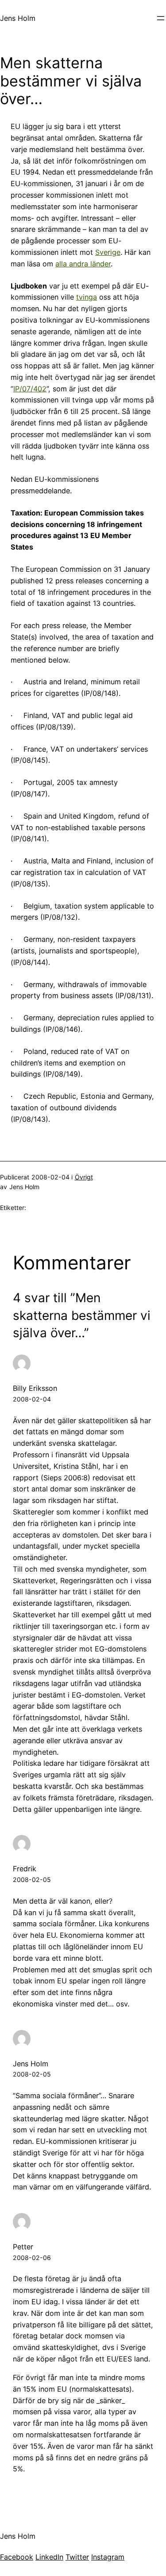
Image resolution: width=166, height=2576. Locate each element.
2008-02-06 (32, 2258)
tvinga (87, 297)
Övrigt (84, 1177)
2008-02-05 (32, 1879)
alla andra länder (83, 264)
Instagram (108, 2557)
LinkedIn (49, 2557)
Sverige (108, 252)
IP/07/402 (30, 389)
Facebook (17, 2557)
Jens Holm (18, 18)
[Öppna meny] (161, 18)
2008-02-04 (32, 1399)
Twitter (77, 2557)
